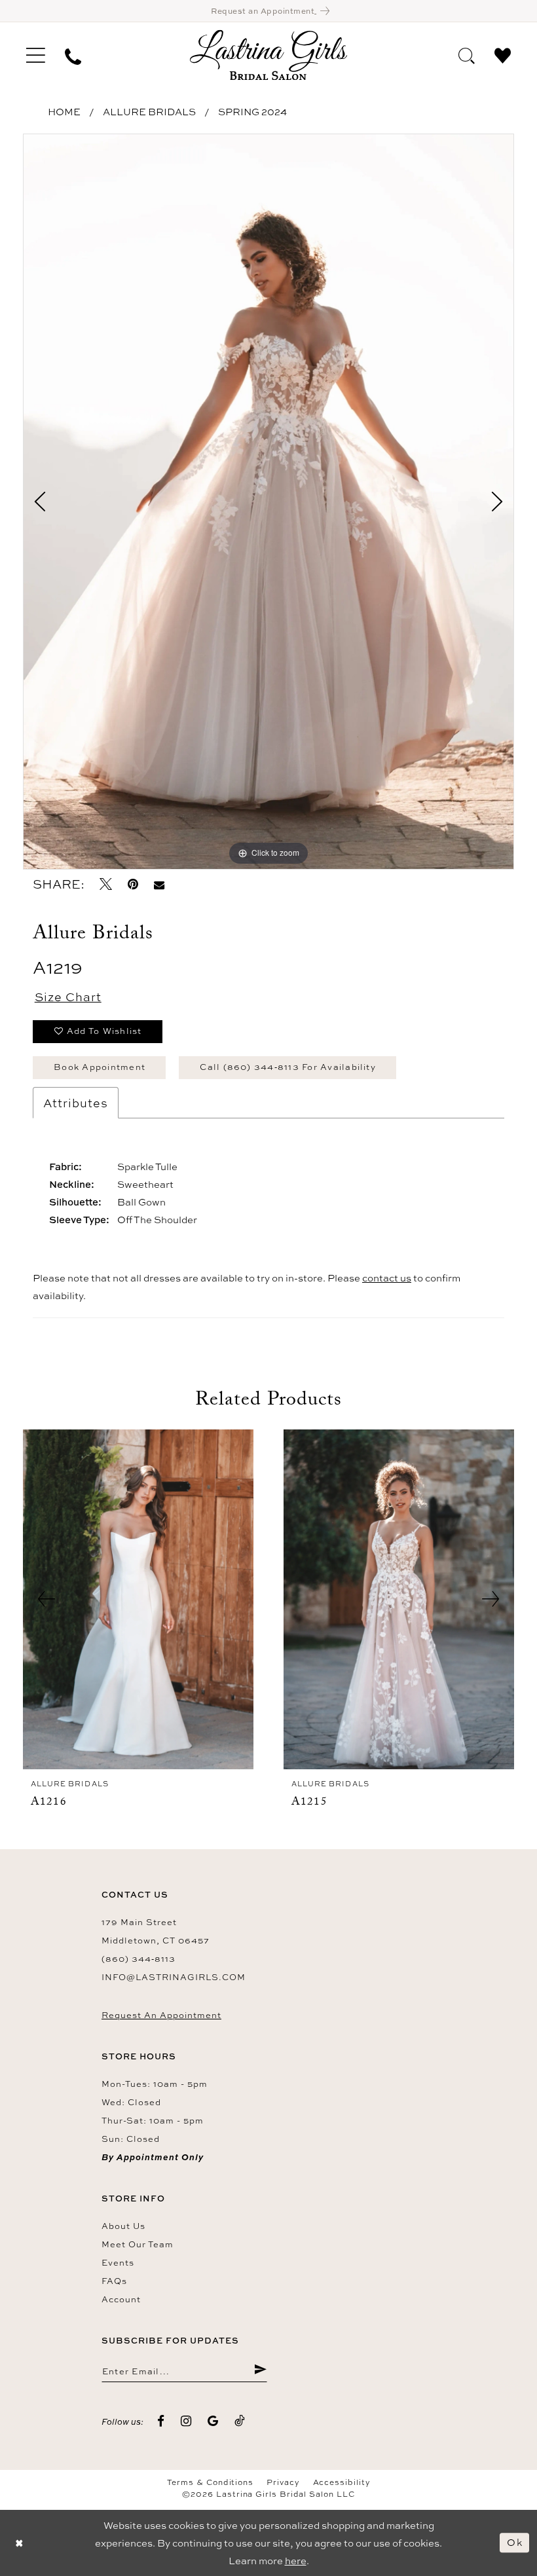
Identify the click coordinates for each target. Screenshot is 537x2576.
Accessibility (342, 2482)
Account (121, 2299)
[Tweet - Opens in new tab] (106, 884)
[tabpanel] (268, 502)
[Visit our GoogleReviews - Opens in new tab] (213, 2421)
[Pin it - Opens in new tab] (133, 884)
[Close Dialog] (20, 2543)
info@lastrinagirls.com (174, 1977)
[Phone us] (73, 55)
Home (64, 112)
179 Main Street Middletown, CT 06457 (156, 1931)
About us (123, 2226)
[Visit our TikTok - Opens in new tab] (240, 2421)
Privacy (283, 2482)
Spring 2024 (252, 112)
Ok (515, 2542)
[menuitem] (36, 55)
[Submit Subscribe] (260, 2370)
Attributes (76, 1103)
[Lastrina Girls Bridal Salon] (268, 55)
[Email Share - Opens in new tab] (159, 884)
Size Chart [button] (68, 997)
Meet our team (138, 2244)
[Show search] (467, 54)
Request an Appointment (161, 2015)
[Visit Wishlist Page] (503, 54)
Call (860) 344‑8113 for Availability (288, 1067)
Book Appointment (100, 1067)
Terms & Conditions (211, 2482)
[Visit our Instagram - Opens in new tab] (186, 2421)
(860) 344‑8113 (139, 1959)
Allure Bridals (149, 112)
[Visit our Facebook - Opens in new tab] (161, 2421)
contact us (387, 1278)
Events (118, 2262)
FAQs (114, 2281)
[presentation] (138, 1599)
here (296, 2561)
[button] (36, 55)
